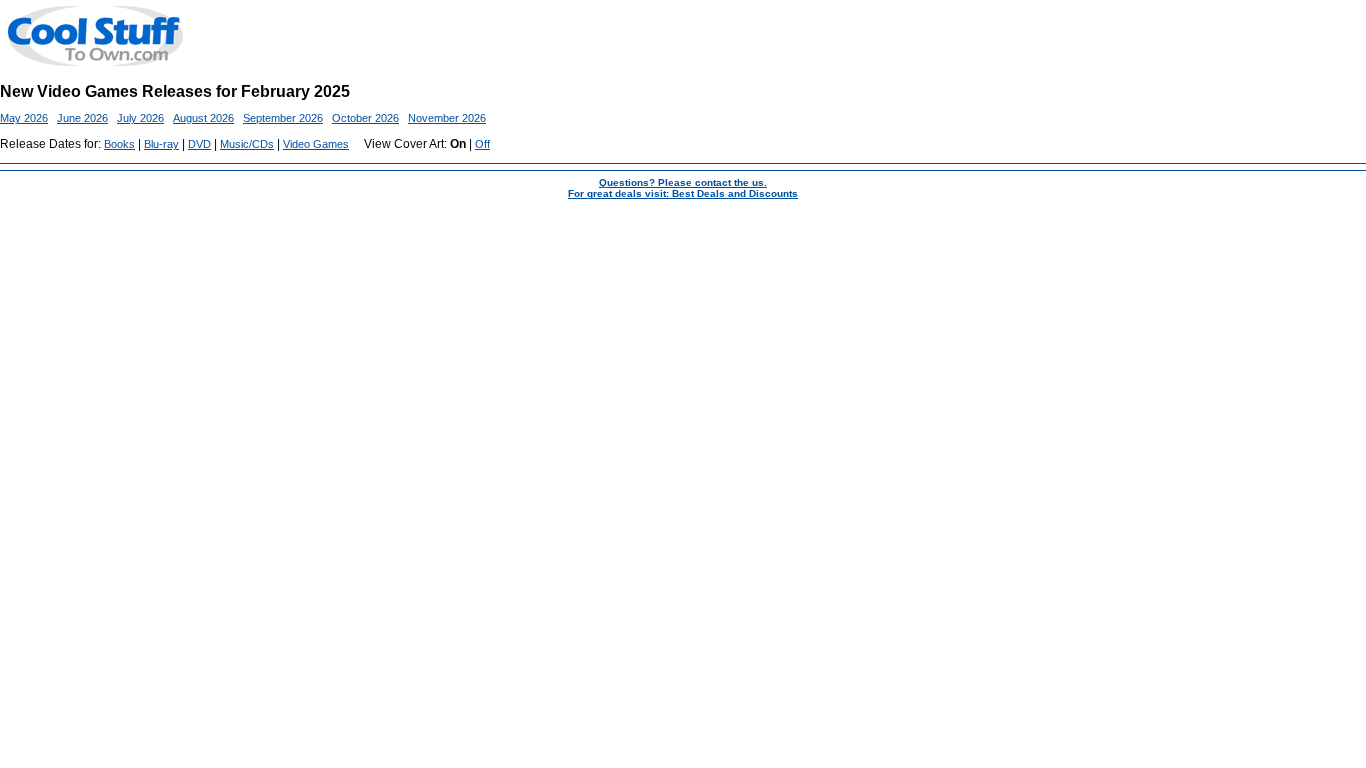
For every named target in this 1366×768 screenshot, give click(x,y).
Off (482, 144)
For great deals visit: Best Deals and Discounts (683, 193)
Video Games (316, 144)
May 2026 (24, 118)
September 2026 (283, 118)
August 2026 (203, 118)
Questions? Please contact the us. (683, 182)
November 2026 (447, 118)
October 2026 (365, 118)
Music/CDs (247, 144)
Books (119, 144)
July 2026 (140, 118)
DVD (199, 144)
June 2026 (82, 118)
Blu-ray (161, 144)
